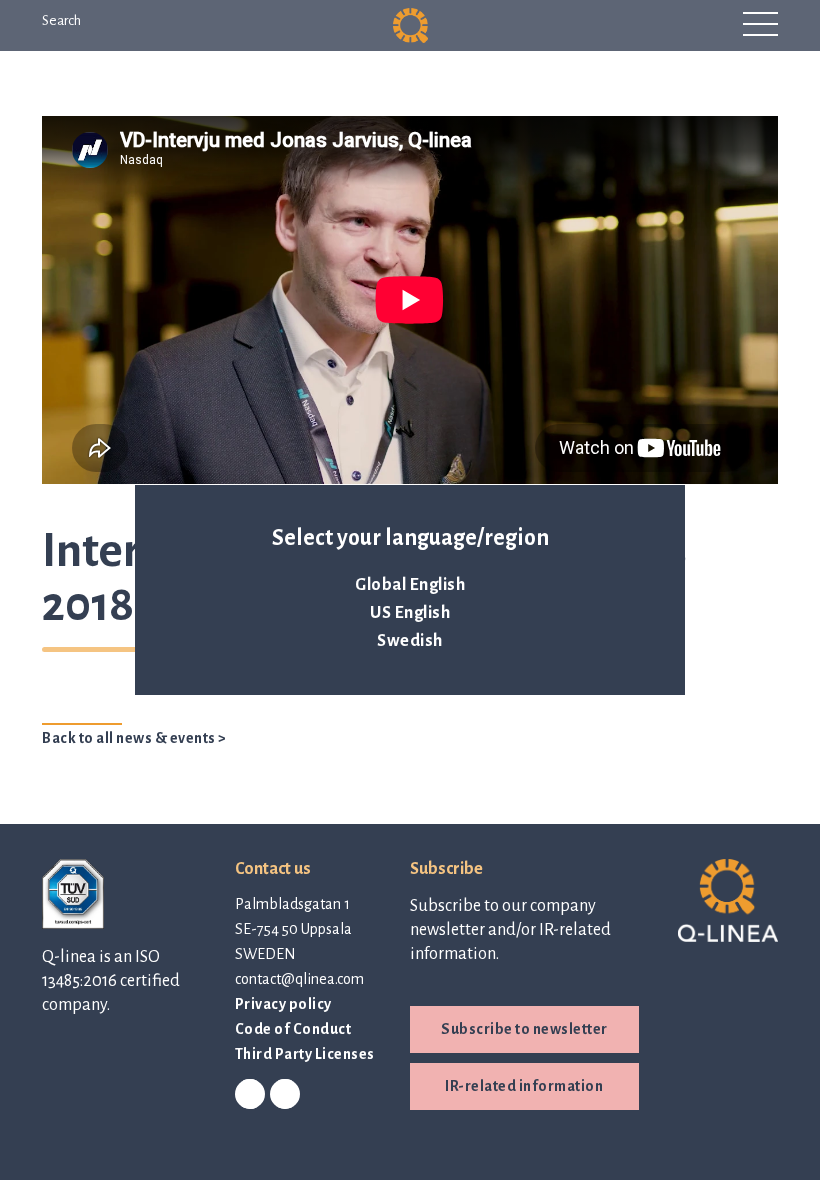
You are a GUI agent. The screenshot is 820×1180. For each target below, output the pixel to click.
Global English (410, 585)
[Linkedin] (250, 1095)
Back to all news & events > (134, 738)
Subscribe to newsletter (524, 1029)
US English (410, 613)
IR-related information (524, 1086)
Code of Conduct (293, 1029)
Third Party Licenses (305, 1054)
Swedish (410, 641)
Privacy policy (283, 1004)
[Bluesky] (285, 1095)
